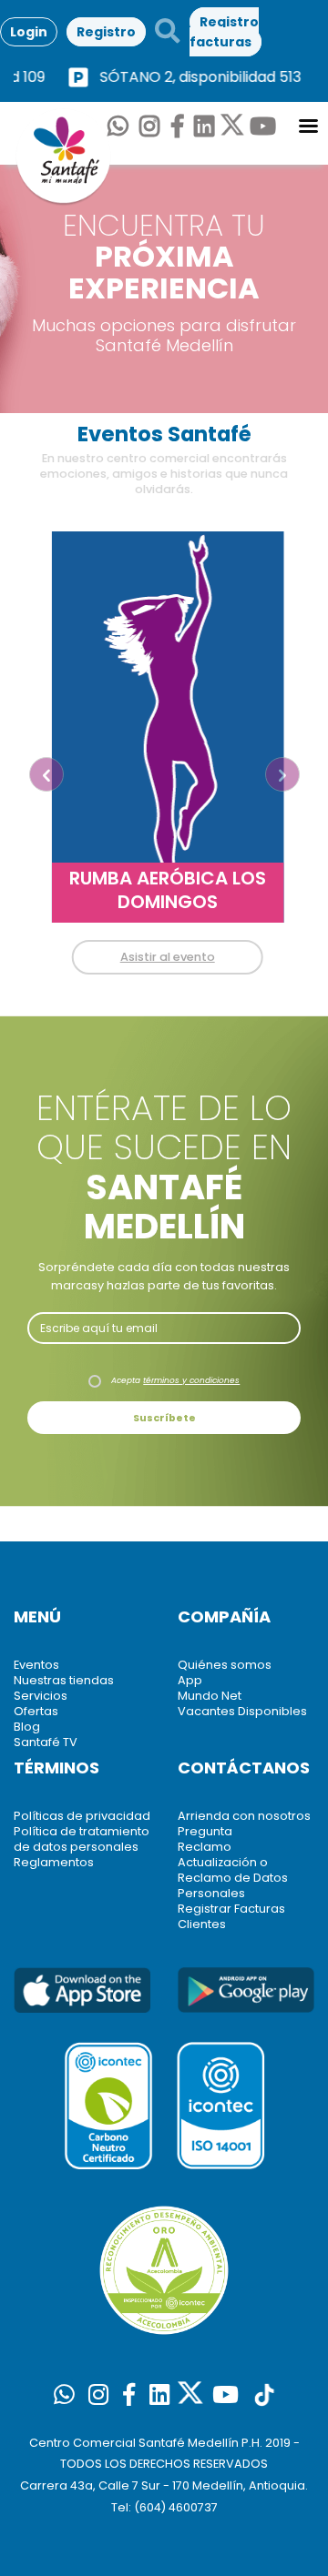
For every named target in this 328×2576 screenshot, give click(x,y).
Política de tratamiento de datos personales (82, 1839)
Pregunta (205, 1831)
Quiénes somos (225, 1665)
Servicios (41, 1696)
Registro (106, 32)
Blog (27, 1727)
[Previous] (46, 774)
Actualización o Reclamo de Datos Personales (233, 1878)
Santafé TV (46, 1742)
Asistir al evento (164, 957)
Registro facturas (224, 31)
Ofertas (36, 1711)
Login (29, 32)
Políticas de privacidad (82, 1816)
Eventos (36, 1665)
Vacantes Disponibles (242, 1711)
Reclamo (205, 1847)
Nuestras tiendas (64, 1680)
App (190, 1680)
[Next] (282, 774)
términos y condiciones (191, 1380)
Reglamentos (54, 1862)
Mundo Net (210, 1696)
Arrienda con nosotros (244, 1816)
